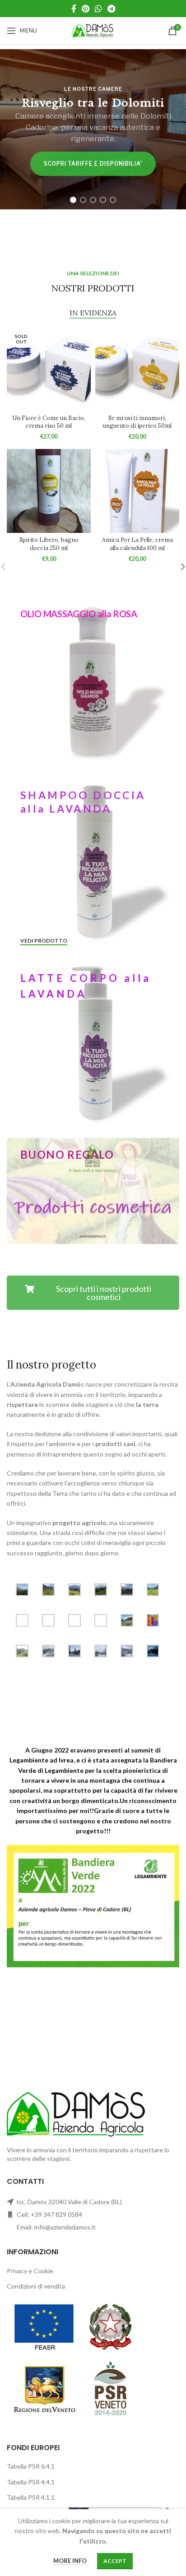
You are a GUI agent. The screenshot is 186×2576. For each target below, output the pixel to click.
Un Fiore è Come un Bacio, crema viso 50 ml (49, 422)
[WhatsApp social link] (98, 9)
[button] (73, 200)
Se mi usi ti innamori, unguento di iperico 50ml (137, 422)
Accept (115, 2561)
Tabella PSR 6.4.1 (31, 2466)
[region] (93, 129)
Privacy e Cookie (30, 2271)
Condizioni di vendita (36, 2286)
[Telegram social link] (111, 9)
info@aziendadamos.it (65, 2227)
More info (70, 2561)
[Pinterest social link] (86, 9)
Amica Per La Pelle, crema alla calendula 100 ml (137, 544)
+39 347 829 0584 (56, 2214)
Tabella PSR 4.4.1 (31, 2482)
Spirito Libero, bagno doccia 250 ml (49, 544)
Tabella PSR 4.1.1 (31, 2497)
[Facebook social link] (74, 9)
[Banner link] (93, 680)
